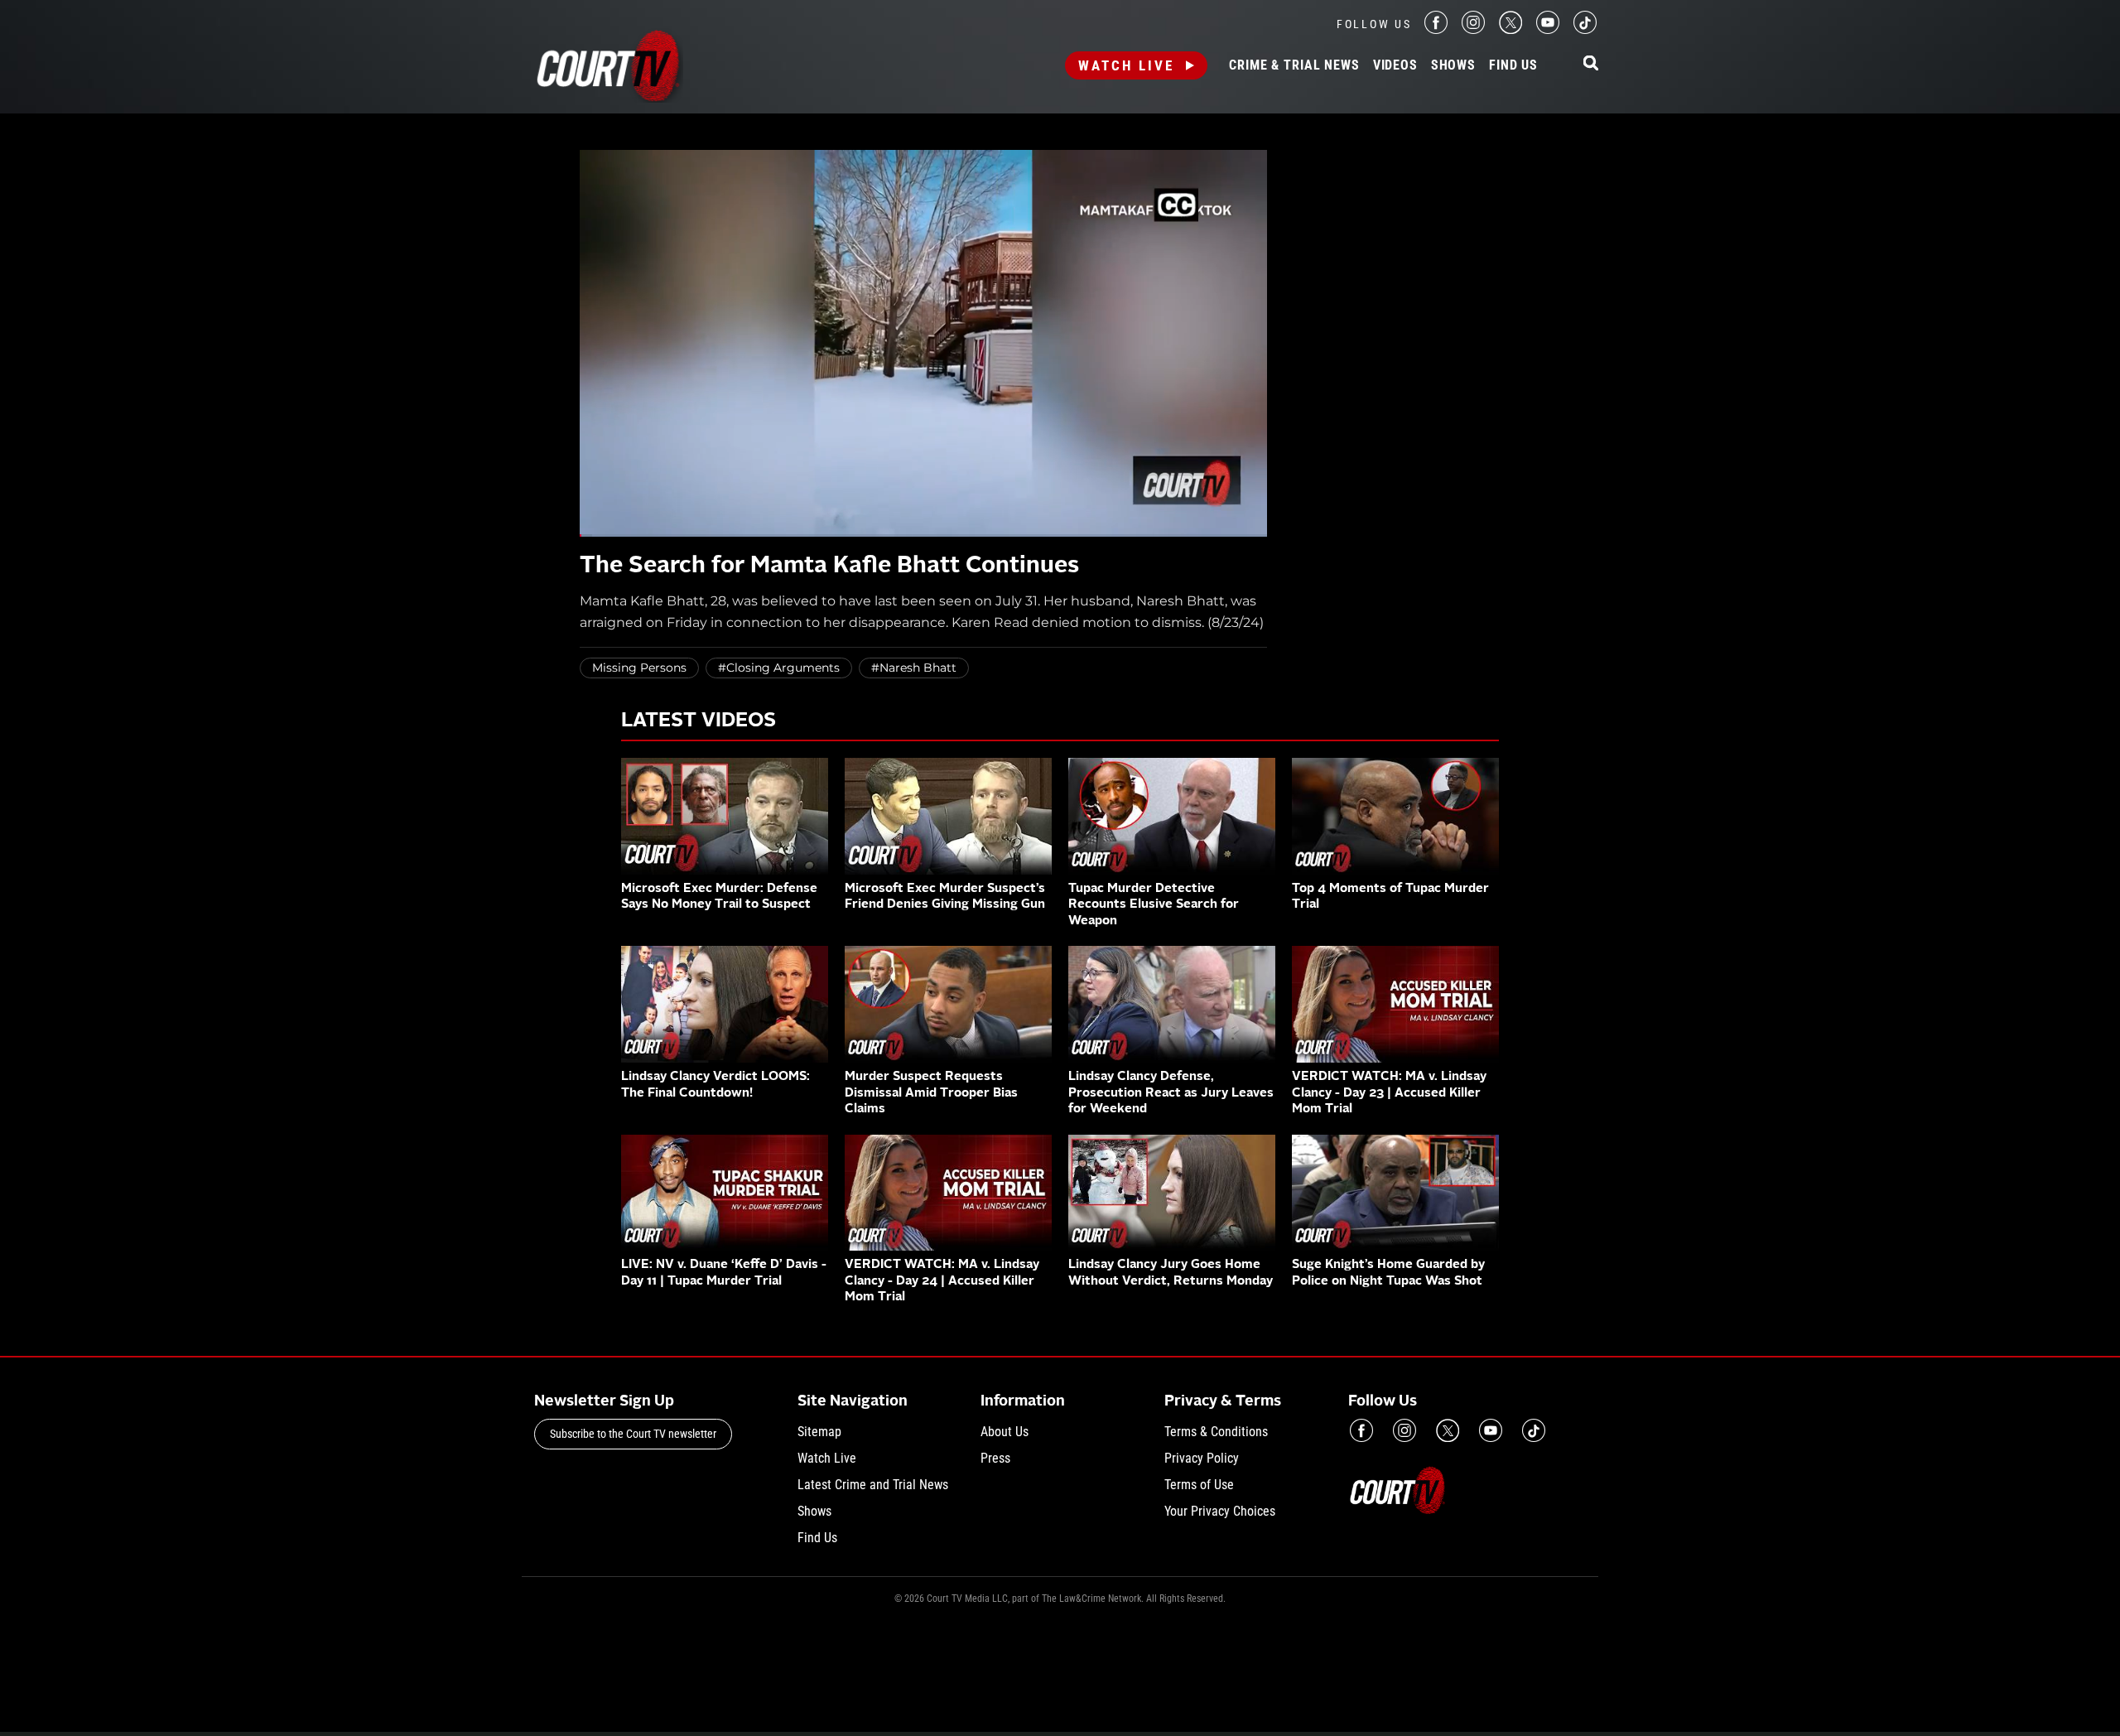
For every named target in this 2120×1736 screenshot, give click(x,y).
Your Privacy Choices (1220, 1511)
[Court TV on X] (1510, 29)
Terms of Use (1199, 1485)
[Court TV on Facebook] (1436, 29)
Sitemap (819, 1432)
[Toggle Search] (1591, 64)
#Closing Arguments (779, 668)
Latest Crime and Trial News (873, 1485)
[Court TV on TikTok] (1585, 29)
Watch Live (1126, 65)
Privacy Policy (1202, 1458)
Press (995, 1458)
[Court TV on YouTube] (1548, 29)
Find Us (1513, 65)
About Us (1005, 1432)
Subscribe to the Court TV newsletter (633, 1434)
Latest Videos (699, 721)
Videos (1395, 65)
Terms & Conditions (1216, 1432)
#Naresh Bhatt (914, 668)
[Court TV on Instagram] (1473, 29)
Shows (1453, 65)
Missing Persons (639, 668)
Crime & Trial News (1294, 65)
